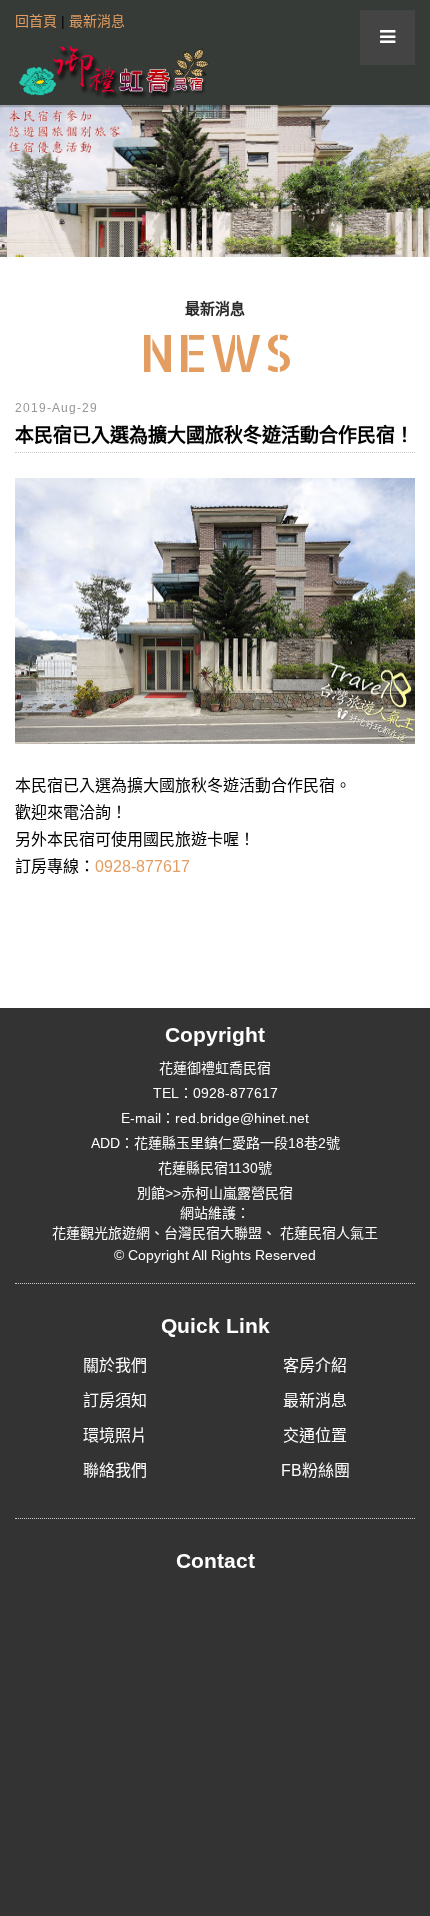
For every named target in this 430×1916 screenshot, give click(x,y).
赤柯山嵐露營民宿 (237, 1193)
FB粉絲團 (315, 1470)
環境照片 (115, 1435)
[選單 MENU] (387, 37)
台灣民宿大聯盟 (213, 1233)
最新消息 (97, 21)
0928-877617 (142, 866)
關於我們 (115, 1365)
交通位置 (315, 1435)
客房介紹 (315, 1365)
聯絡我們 (115, 1470)
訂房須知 (115, 1400)
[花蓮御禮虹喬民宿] (115, 67)
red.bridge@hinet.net (242, 1118)
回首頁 (36, 21)
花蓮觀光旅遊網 (101, 1233)
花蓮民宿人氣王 (327, 1233)
